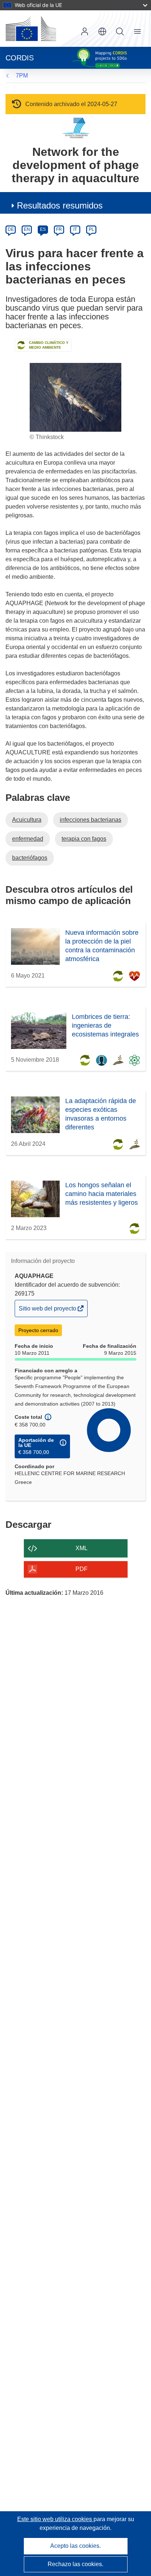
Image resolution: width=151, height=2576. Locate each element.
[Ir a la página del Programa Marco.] (76, 128)
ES (43, 229)
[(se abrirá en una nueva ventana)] (31, 29)
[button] (102, 31)
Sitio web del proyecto (48, 1311)
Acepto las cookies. (75, 2546)
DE (11, 229)
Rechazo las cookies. (75, 2564)
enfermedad (28, 839)
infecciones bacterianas (91, 820)
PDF (82, 1569)
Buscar (120, 31)
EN (27, 229)
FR (59, 229)
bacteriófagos (30, 858)
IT (75, 229)
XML (82, 1548)
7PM (22, 76)
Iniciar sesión (85, 31)
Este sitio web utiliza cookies (55, 2519)
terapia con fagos (84, 839)
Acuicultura (27, 820)
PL (91, 229)
